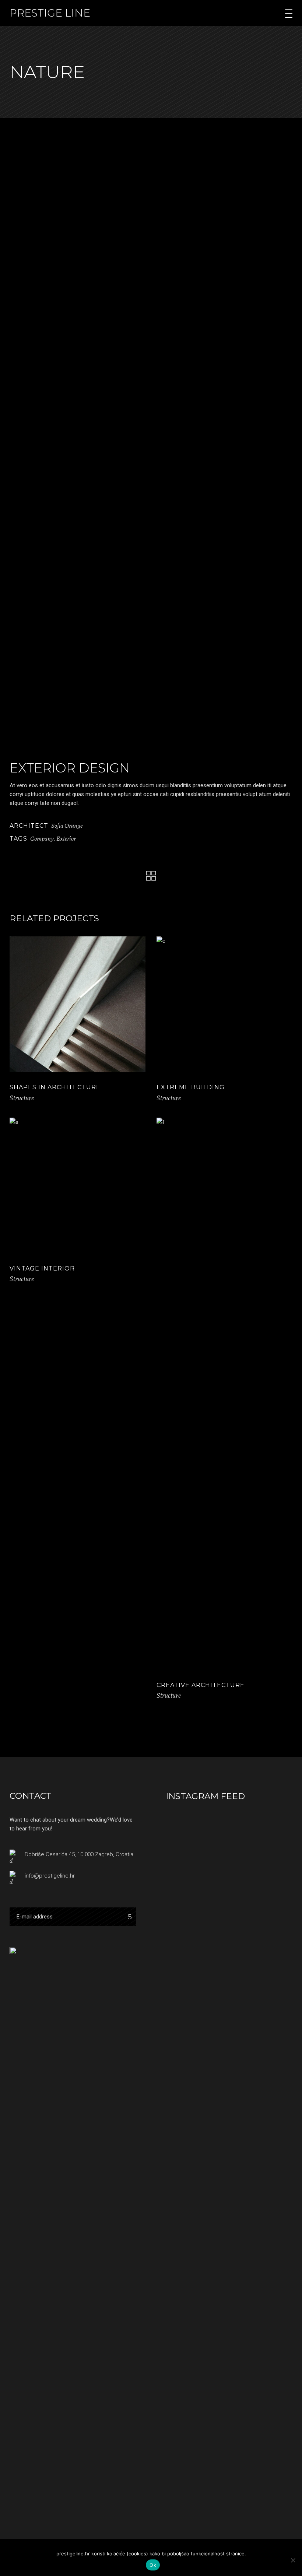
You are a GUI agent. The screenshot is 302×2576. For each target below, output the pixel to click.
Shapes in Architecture (55, 1087)
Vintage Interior (42, 1268)
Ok (153, 2565)
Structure (22, 1098)
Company (42, 838)
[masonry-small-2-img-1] (78, 303)
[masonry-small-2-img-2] (224, 230)
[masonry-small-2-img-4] (151, 670)
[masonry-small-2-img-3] (78, 523)
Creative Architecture (201, 1685)
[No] (293, 2560)
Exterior (66, 838)
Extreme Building (191, 1087)
